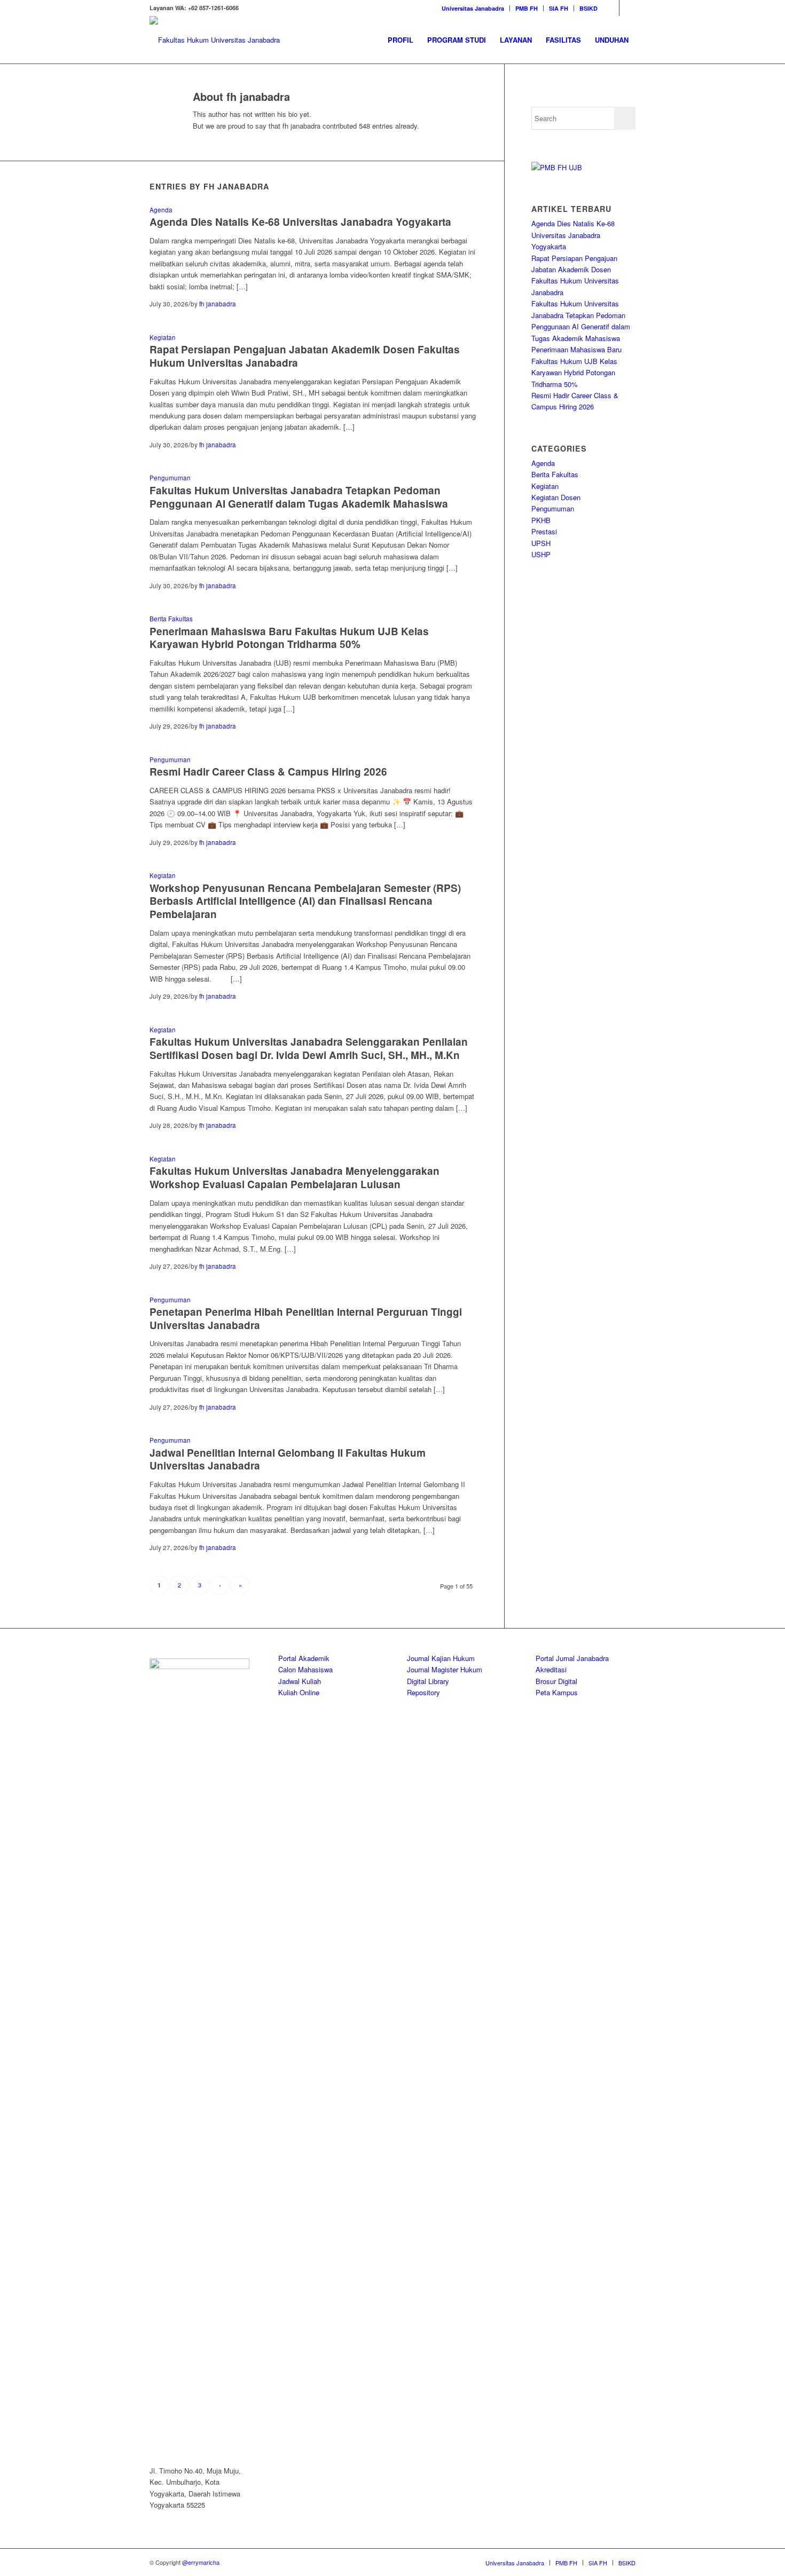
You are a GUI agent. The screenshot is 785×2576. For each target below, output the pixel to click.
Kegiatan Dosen (556, 497)
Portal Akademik (304, 1658)
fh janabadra (218, 304)
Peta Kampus (557, 1692)
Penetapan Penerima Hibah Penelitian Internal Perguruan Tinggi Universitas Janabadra (306, 1318)
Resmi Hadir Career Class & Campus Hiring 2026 (268, 772)
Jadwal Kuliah (300, 1681)
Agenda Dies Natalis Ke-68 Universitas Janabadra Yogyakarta (300, 222)
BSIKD (588, 8)
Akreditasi (551, 1669)
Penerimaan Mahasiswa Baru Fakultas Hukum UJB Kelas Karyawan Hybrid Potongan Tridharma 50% (289, 638)
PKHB (541, 520)
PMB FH (527, 8)
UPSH (541, 543)
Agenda (161, 210)
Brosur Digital (556, 1681)
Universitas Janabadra (473, 8)
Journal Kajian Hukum (441, 1658)
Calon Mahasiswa (305, 1669)
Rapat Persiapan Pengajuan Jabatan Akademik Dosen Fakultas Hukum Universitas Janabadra (305, 356)
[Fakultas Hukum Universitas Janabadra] (215, 40)
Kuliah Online (299, 1692)
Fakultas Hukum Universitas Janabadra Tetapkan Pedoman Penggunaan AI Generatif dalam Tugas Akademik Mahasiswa (299, 497)
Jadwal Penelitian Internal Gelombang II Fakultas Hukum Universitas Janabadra (288, 1459)
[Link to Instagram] (611, 8)
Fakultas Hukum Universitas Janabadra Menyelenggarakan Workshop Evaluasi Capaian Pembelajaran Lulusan (295, 1178)
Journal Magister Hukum (445, 1669)
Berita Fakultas (171, 619)
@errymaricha (201, 2562)
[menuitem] (473, 8)
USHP (541, 554)
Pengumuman (170, 478)
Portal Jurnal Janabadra (572, 1658)
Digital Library (428, 1681)
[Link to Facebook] (627, 8)
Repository (423, 1692)
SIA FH (559, 8)
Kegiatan (163, 337)
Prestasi (544, 531)
